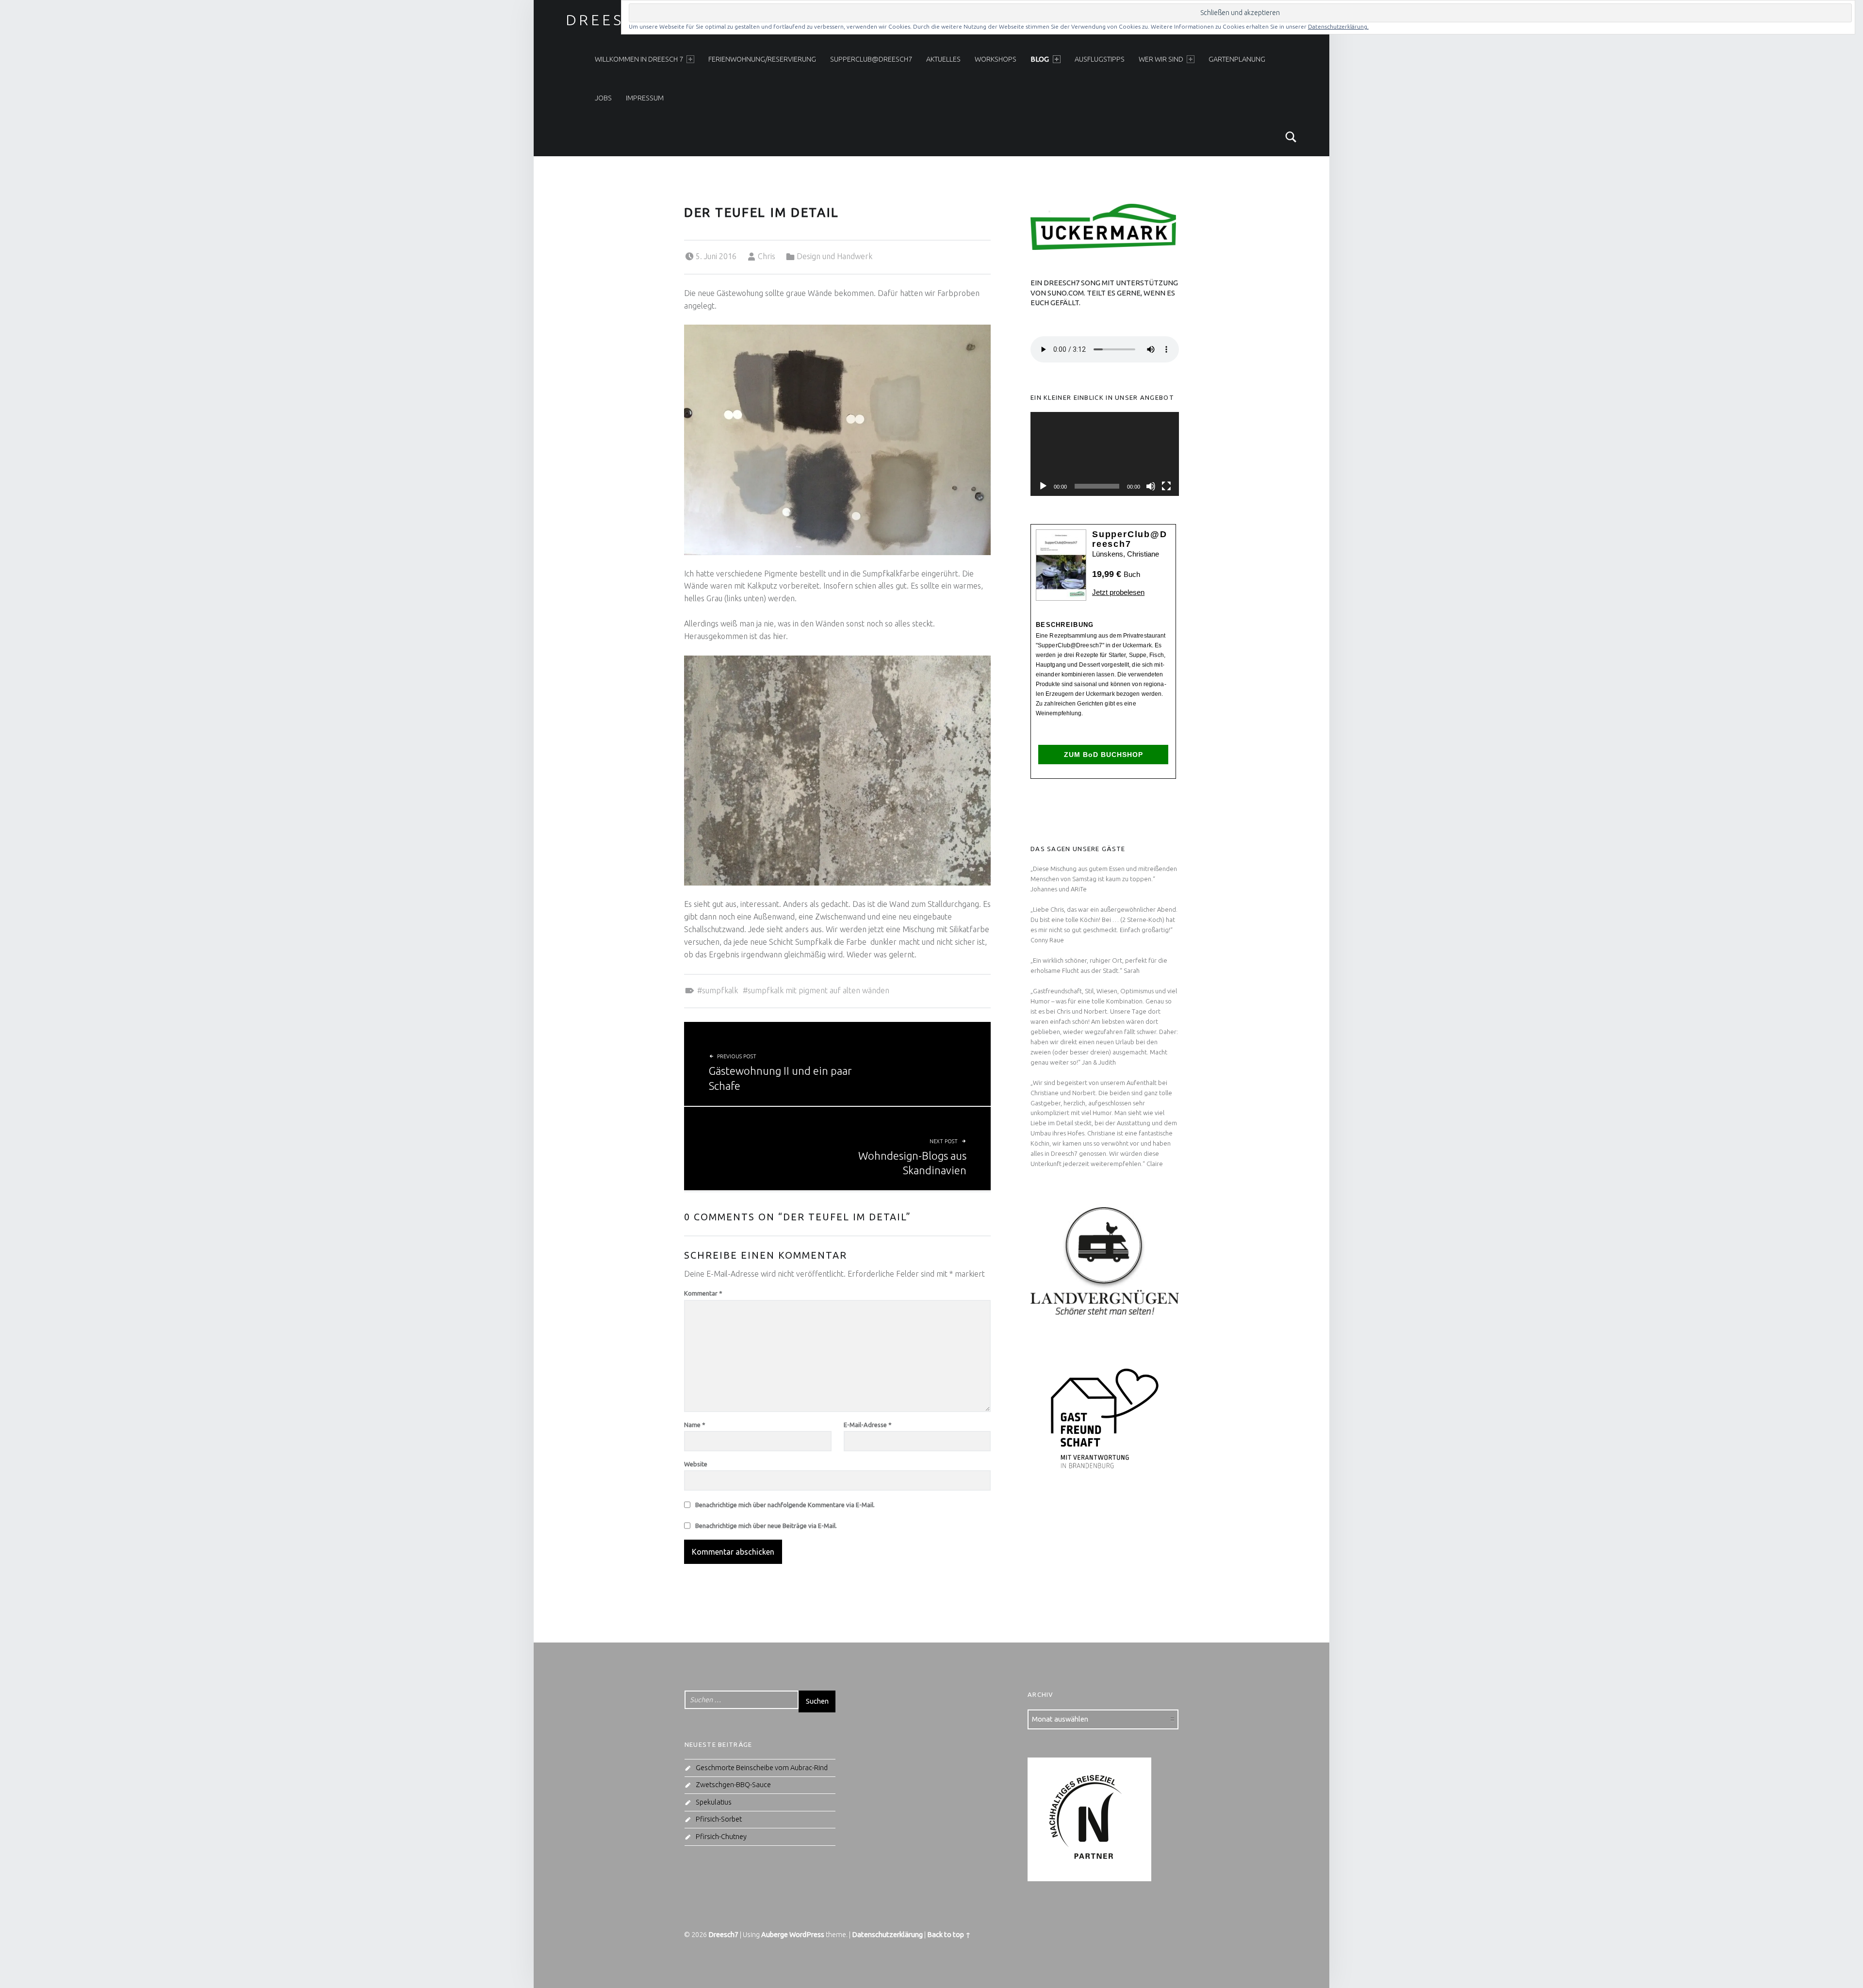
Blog (1040, 59)
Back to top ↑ (949, 1935)
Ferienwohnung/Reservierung (762, 59)
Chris (767, 256)
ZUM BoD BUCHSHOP (1103, 755)
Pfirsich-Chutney (721, 1837)
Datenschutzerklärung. (1338, 26)
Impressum (645, 98)
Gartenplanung (1237, 59)
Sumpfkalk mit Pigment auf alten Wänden (818, 990)
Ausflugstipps (1100, 59)
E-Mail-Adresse (868, 1425)
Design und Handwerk (834, 256)
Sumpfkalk (720, 990)
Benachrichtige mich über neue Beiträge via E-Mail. (766, 1526)
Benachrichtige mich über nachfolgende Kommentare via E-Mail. (785, 1505)
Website (696, 1464)
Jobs (603, 98)
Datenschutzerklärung (887, 1935)
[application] (1105, 454)
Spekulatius (714, 1802)
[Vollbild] (1166, 486)
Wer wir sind (1161, 59)
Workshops (996, 59)
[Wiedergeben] (1043, 486)
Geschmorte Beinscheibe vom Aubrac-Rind (762, 1768)
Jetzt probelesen (1118, 592)
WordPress (807, 1935)
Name (695, 1425)
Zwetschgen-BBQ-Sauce (733, 1785)
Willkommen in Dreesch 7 (639, 59)
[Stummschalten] (1151, 486)
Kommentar (703, 1293)
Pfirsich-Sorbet (719, 1819)
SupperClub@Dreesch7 (871, 59)
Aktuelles (943, 59)
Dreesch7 (613, 20)
